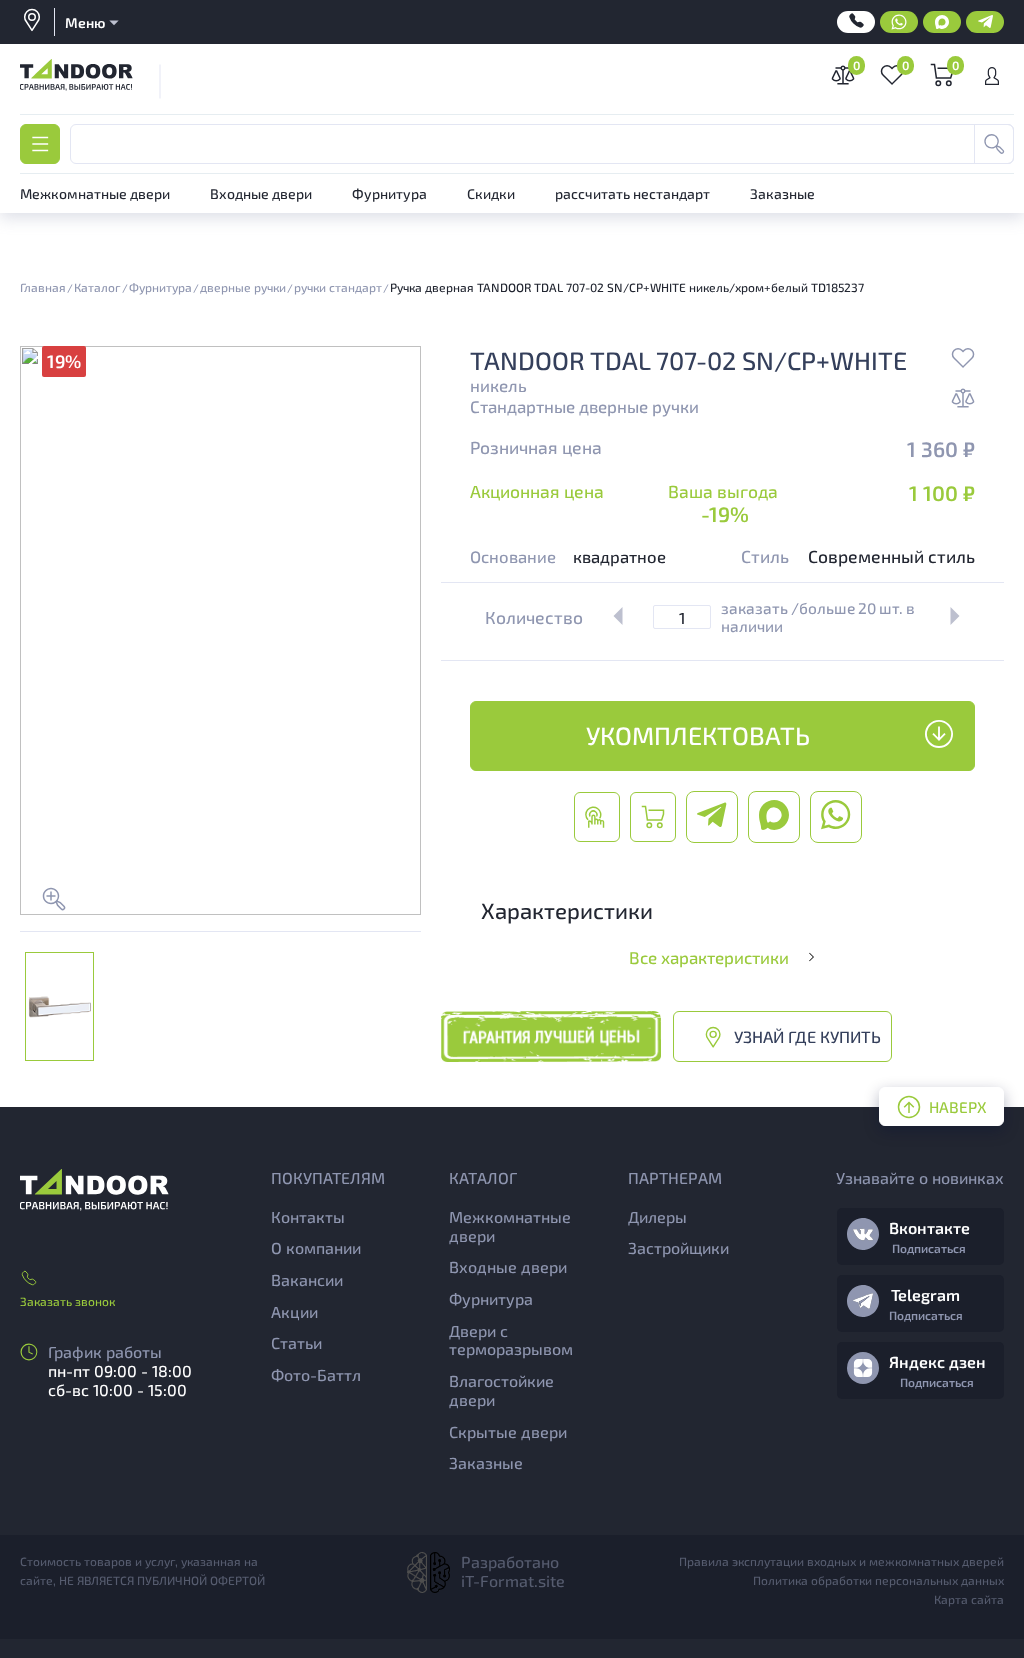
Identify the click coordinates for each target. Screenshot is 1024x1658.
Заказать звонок (67, 1301)
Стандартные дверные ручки (584, 406)
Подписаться (929, 1248)
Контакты (308, 1216)
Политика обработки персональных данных (878, 1580)
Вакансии (307, 1279)
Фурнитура (491, 1298)
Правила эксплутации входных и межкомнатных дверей (841, 1561)
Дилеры (657, 1216)
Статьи (296, 1342)
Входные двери (508, 1266)
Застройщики (678, 1247)
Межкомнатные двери (510, 1226)
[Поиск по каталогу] (994, 144)
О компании (316, 1247)
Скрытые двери (508, 1431)
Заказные (486, 1462)
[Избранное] (963, 360)
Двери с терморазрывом (511, 1340)
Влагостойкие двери (501, 1390)
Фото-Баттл (316, 1374)
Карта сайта (969, 1599)
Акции (294, 1311)
